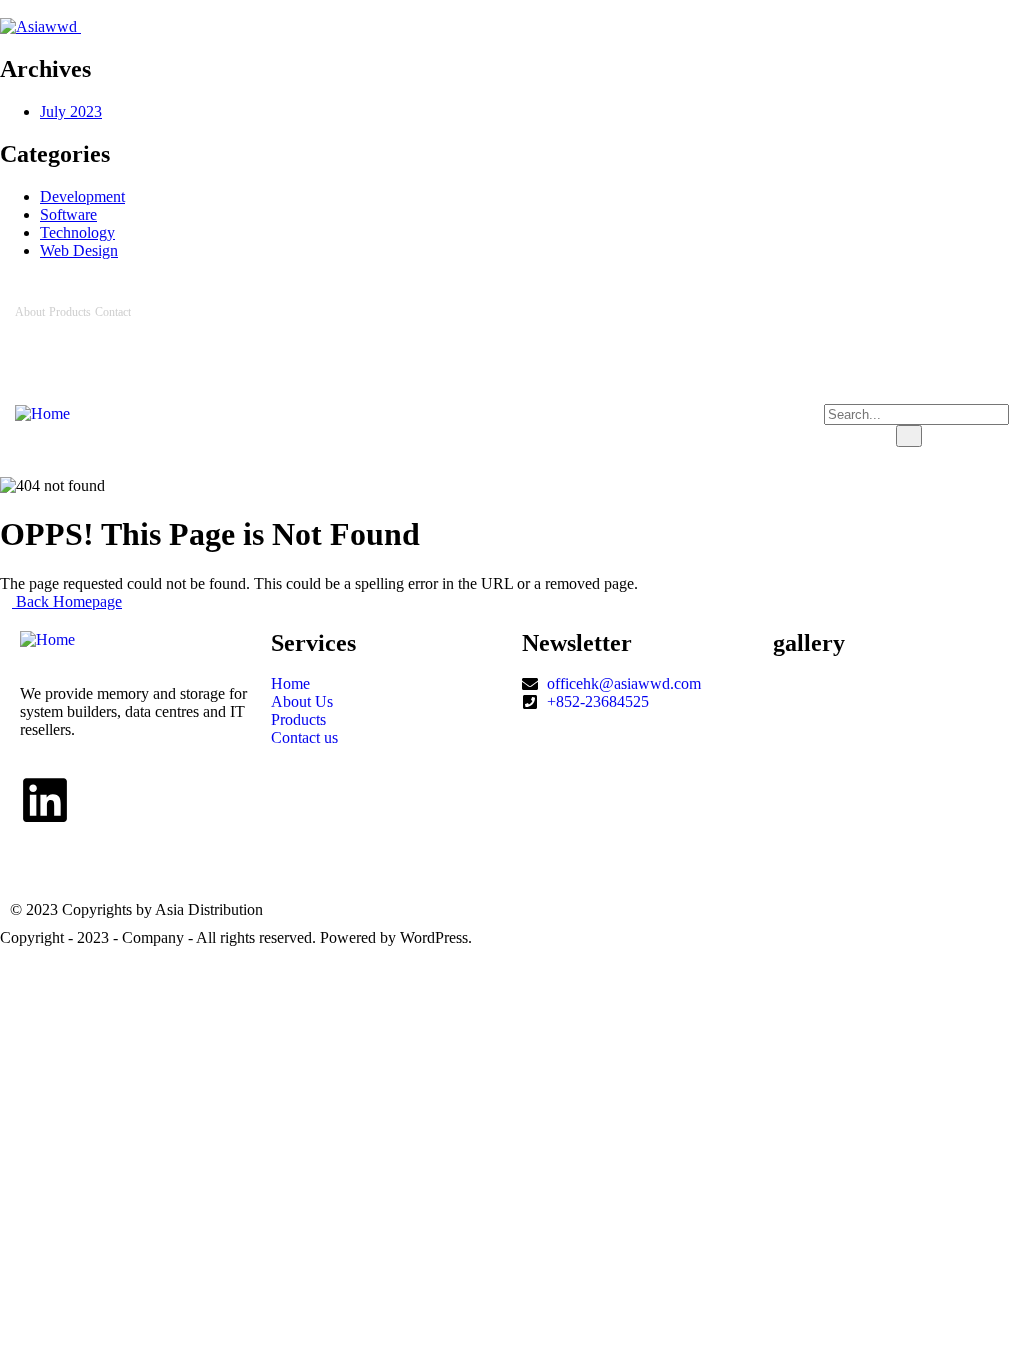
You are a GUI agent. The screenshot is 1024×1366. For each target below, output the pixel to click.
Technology (77, 232)
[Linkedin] (984, 311)
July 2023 (71, 111)
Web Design (79, 250)
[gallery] (779, 701)
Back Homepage (67, 601)
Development (82, 196)
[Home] (42, 413)
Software (68, 214)
